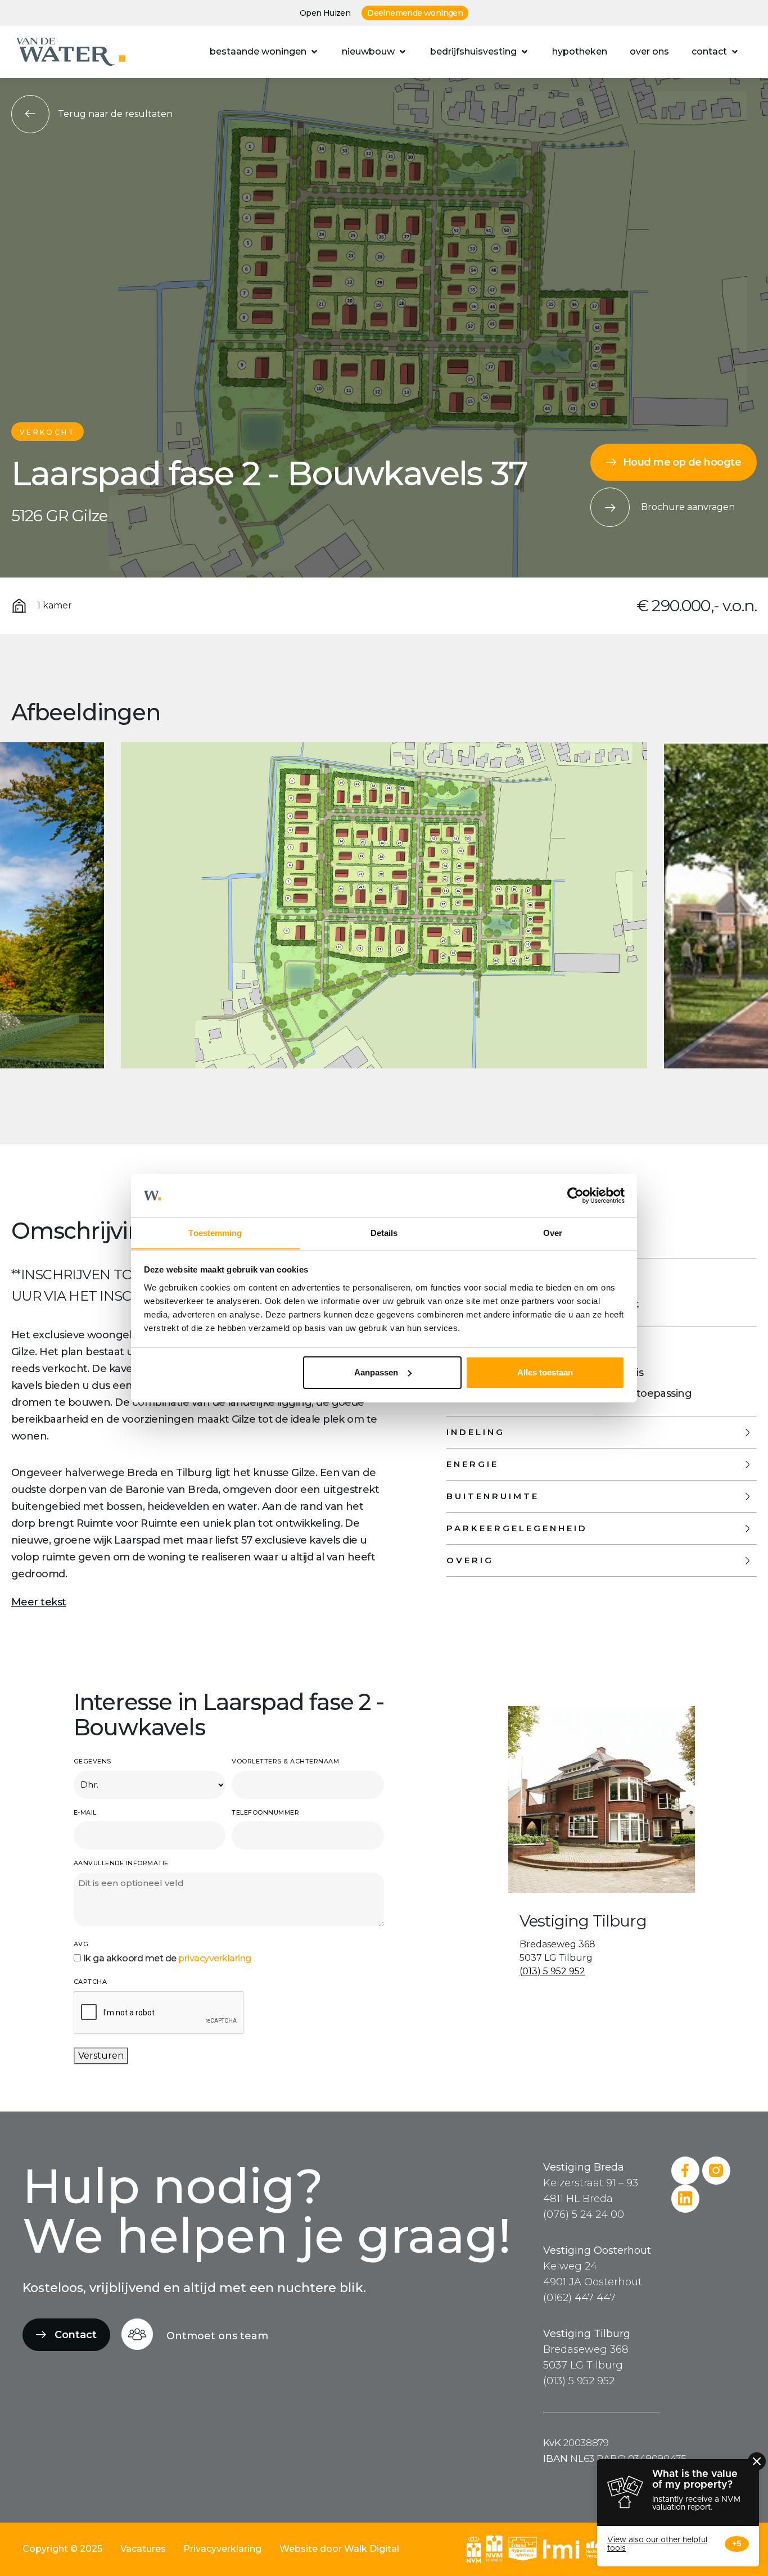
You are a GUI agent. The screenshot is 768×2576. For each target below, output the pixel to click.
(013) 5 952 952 (552, 1971)
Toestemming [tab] (215, 1232)
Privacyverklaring (222, 2549)
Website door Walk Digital (339, 2549)
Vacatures (143, 2549)
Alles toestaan (545, 1372)
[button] (265, 52)
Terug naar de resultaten (115, 114)
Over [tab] (553, 1232)
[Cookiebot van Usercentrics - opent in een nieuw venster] (575, 1195)
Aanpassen (376, 1372)
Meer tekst (39, 1602)
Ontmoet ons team (217, 2336)
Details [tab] (384, 1232)
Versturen (101, 2056)
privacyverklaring (215, 1958)
